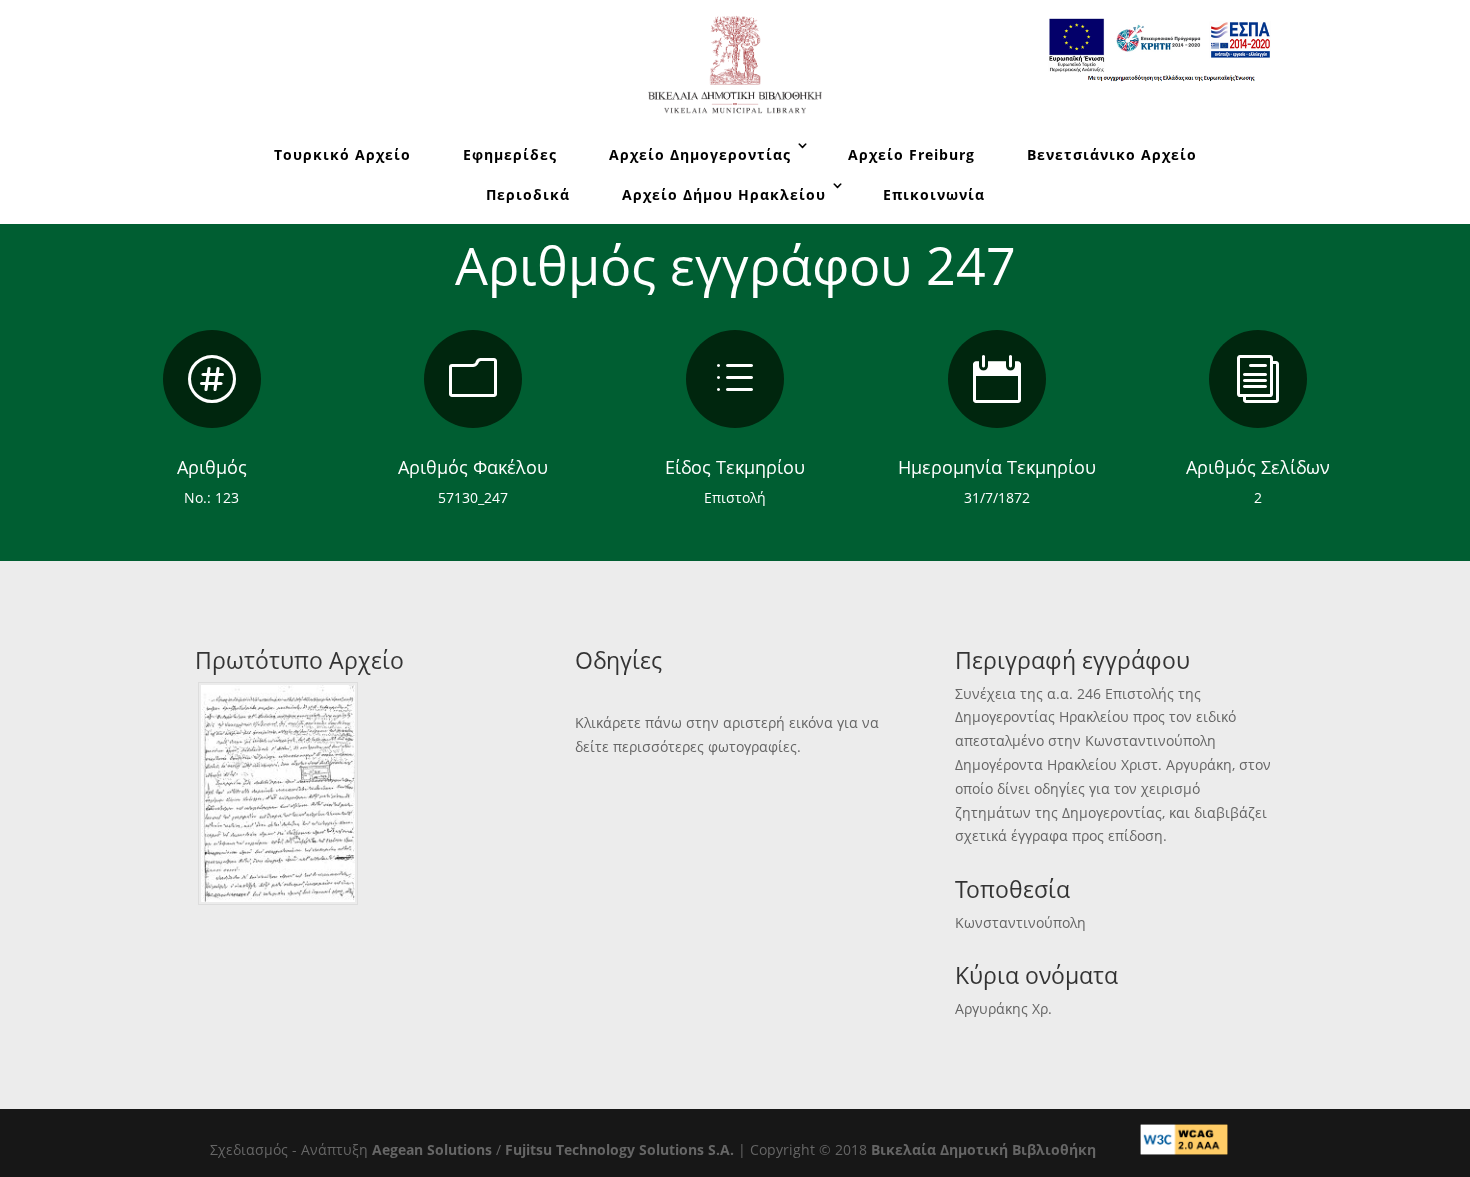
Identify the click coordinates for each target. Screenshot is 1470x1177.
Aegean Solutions (432, 1149)
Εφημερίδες (510, 154)
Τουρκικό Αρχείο (342, 154)
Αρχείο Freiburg (911, 154)
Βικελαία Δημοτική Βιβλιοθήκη (983, 1149)
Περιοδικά (528, 194)
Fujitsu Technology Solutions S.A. (619, 1149)
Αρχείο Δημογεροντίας (700, 154)
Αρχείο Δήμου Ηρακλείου (724, 194)
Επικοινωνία (934, 194)
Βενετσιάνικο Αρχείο (1112, 154)
